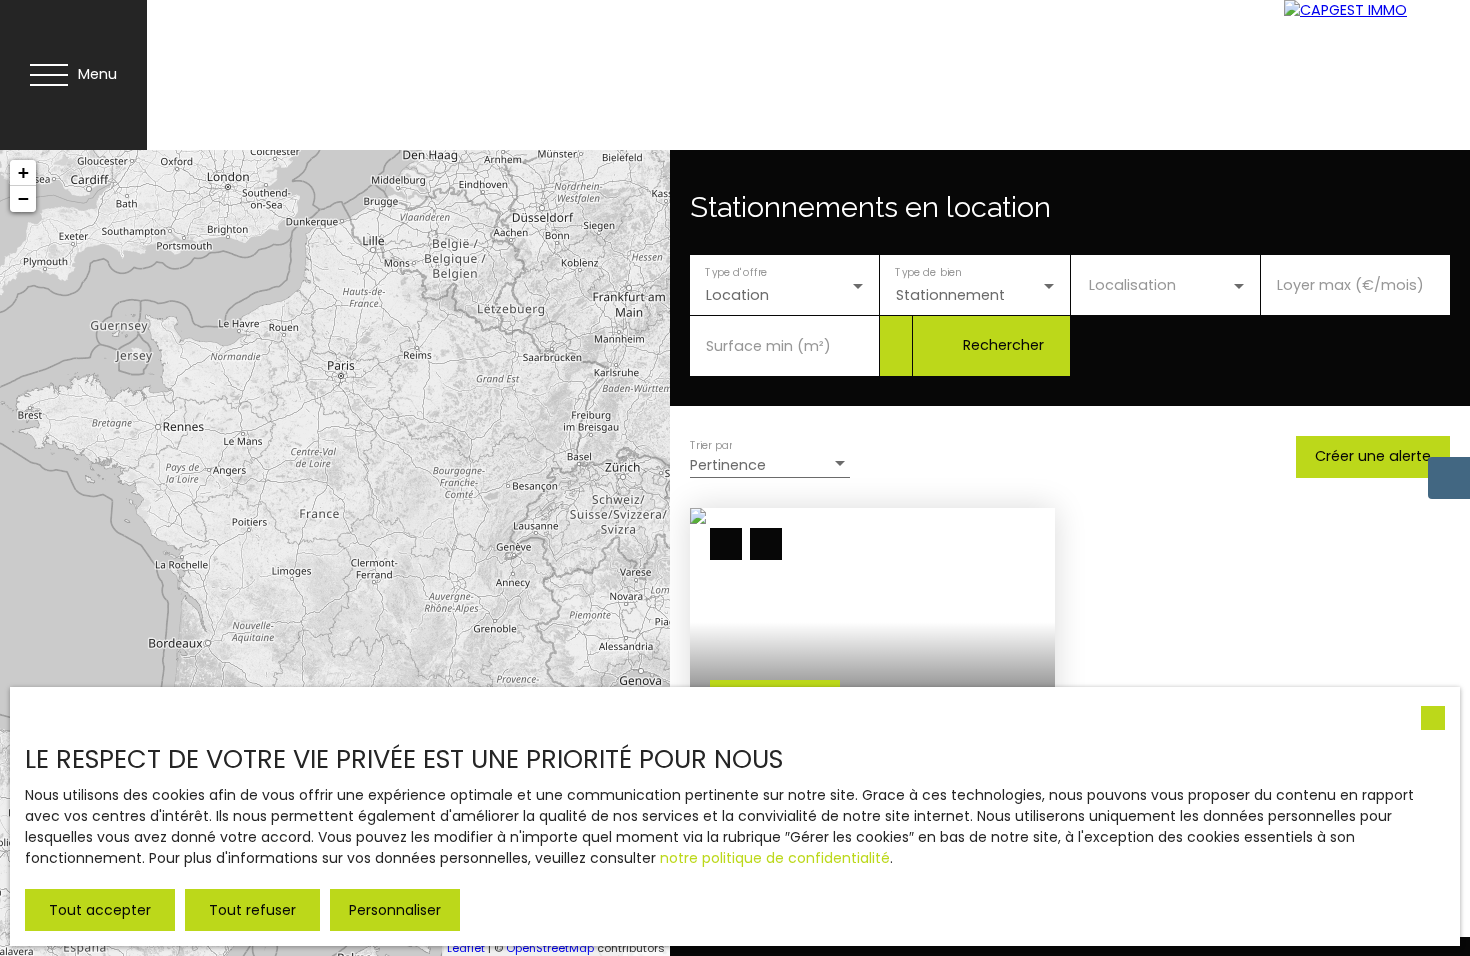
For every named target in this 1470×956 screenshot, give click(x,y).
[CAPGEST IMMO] (1359, 75)
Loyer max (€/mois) (1350, 285)
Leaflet (466, 948)
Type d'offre (736, 271)
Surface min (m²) (768, 346)
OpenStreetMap (550, 948)
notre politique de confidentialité (775, 858)
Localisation (1132, 285)
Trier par (711, 444)
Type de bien (929, 271)
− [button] (23, 198)
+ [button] (23, 172)
